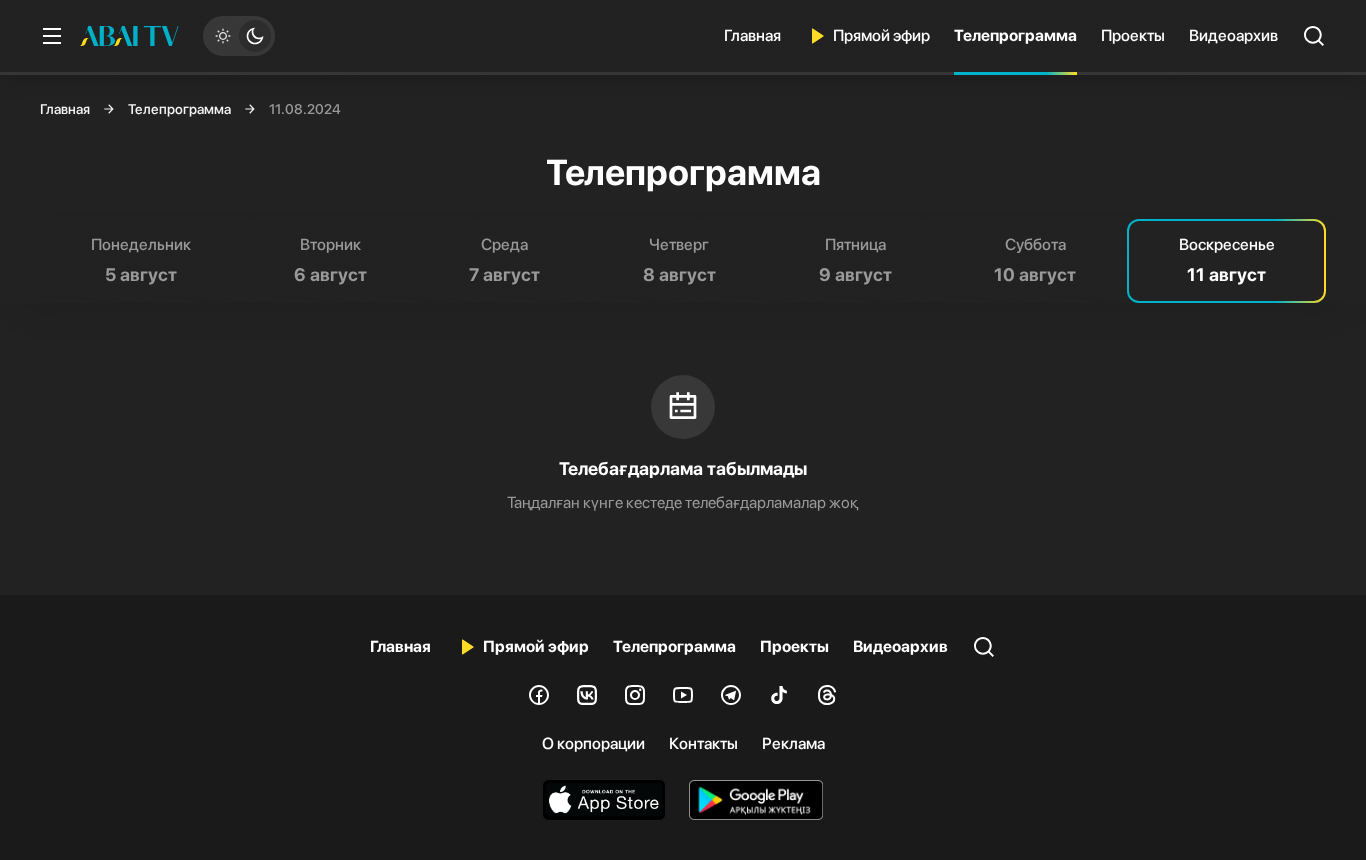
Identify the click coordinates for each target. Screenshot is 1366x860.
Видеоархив (1233, 35)
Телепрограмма (1015, 35)
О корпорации (593, 743)
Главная (752, 35)
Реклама (793, 743)
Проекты (1133, 35)
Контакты (703, 743)
